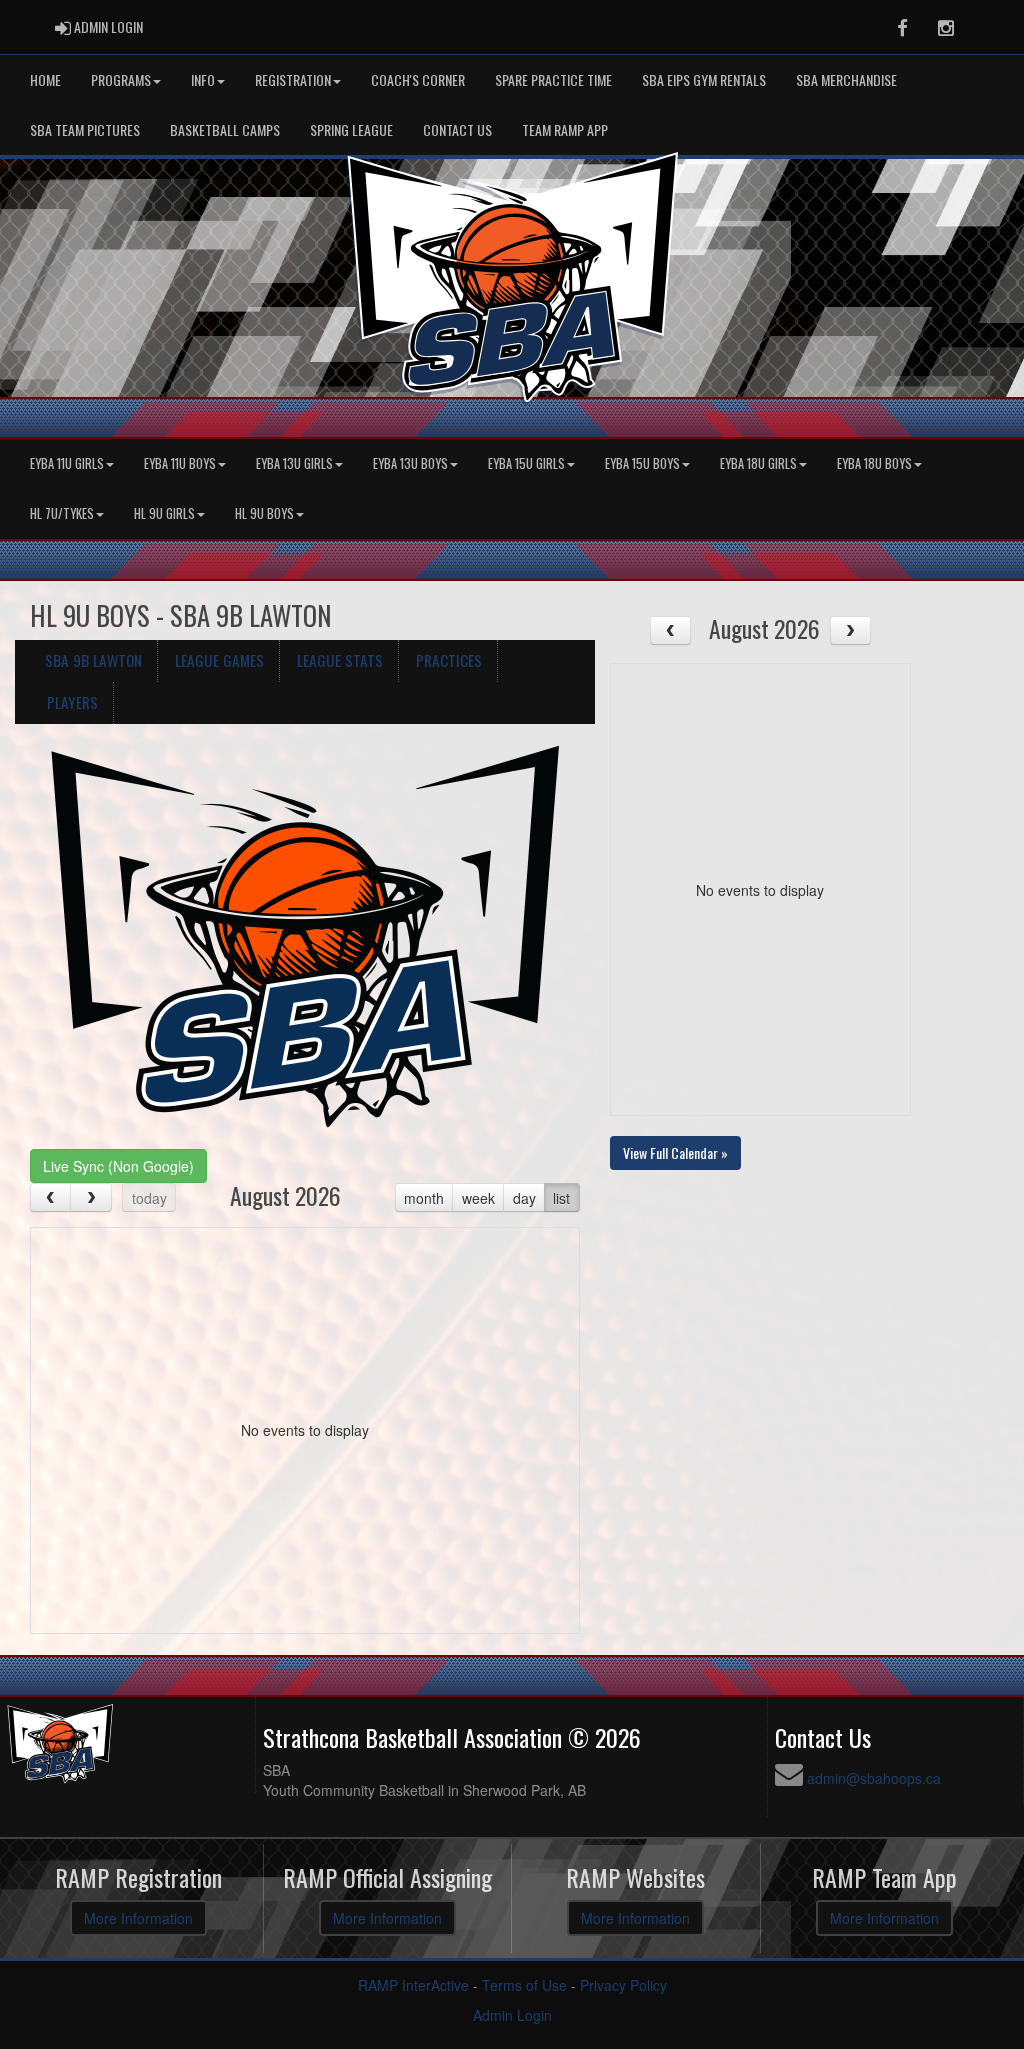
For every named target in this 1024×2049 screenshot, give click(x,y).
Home (45, 79)
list (561, 1198)
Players (72, 702)
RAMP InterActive (413, 1985)
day (524, 1198)
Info (203, 79)
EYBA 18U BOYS (874, 463)
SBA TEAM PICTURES (85, 129)
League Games (219, 660)
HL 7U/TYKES (62, 513)
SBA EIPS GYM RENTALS (704, 79)
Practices (449, 660)
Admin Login (512, 2015)
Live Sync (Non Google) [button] (118, 1166)
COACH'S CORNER (418, 79)
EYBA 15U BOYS (642, 463)
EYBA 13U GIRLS (294, 463)
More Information (138, 1918)
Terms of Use (524, 1985)
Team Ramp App (565, 129)
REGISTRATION (293, 79)
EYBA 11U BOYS (180, 463)
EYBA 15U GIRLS (526, 463)
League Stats (340, 660)
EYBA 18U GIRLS (758, 463)
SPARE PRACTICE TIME (553, 79)
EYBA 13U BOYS (410, 463)
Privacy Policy (623, 1985)
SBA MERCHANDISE (846, 79)
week (478, 1198)
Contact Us (457, 129)
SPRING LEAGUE (351, 129)
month (424, 1198)
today (149, 1198)
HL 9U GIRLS (164, 513)
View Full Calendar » (675, 1152)
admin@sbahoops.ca (874, 1778)
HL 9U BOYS (264, 513)
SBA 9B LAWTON (93, 660)
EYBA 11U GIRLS (67, 463)
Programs (121, 79)
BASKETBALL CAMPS (225, 129)
